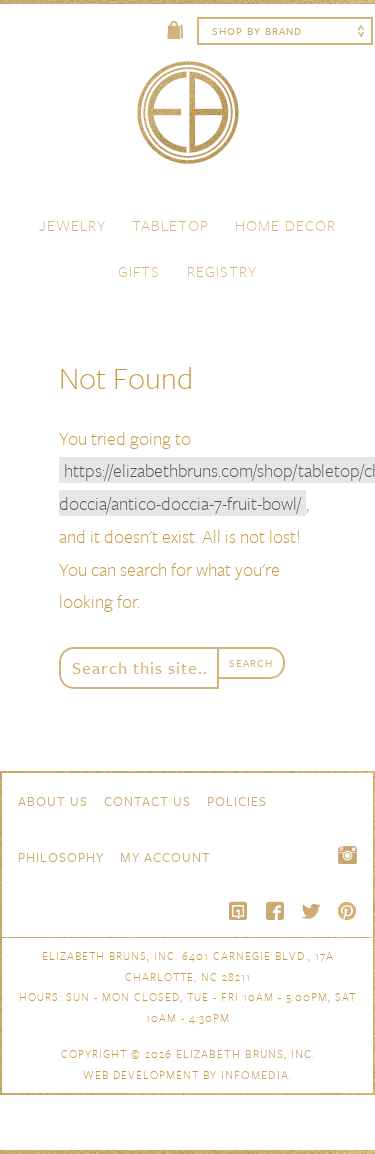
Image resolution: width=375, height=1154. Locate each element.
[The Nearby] (239, 911)
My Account (165, 857)
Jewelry (72, 225)
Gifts (139, 271)
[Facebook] (275, 911)
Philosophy (61, 857)
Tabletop (170, 225)
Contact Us (147, 801)
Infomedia (255, 1074)
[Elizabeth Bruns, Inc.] (187, 122)
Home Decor (285, 225)
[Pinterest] (347, 911)
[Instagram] (347, 855)
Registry (222, 271)
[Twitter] (311, 911)
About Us (53, 801)
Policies (237, 801)
